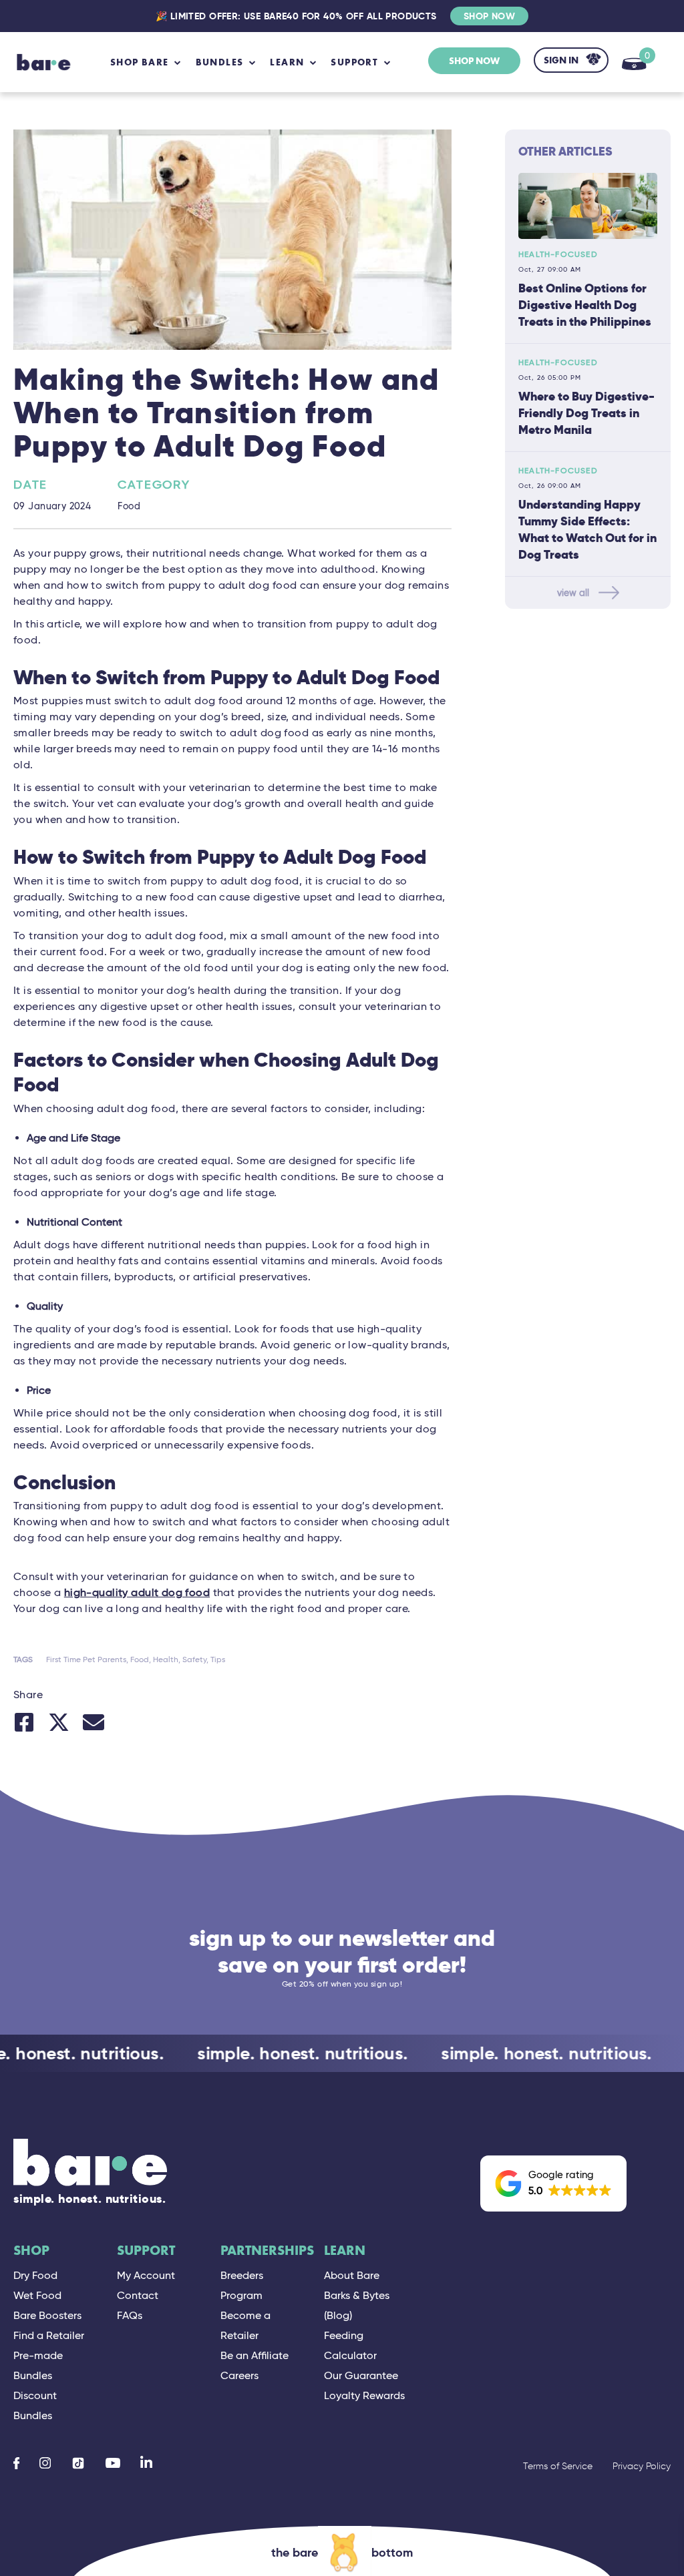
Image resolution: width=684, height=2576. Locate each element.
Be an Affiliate (254, 2355)
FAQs (130, 2315)
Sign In (561, 60)
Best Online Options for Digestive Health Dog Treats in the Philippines (585, 305)
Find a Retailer (49, 2335)
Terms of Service (558, 2466)
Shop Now (489, 16)
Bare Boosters (47, 2315)
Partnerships (267, 2251)
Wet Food (37, 2295)
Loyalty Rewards (364, 2395)
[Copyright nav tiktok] (78, 2463)
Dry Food (35, 2275)
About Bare (352, 2275)
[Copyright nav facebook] (16, 2463)
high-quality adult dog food (137, 1592)
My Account (146, 2275)
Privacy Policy (642, 2466)
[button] (553, 2183)
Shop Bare (140, 62)
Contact (138, 2295)
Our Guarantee (361, 2375)
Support (146, 2251)
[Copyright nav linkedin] (146, 2463)
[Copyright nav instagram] (45, 2463)
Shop (31, 2251)
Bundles (220, 62)
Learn (345, 2251)
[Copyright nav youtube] (113, 2463)
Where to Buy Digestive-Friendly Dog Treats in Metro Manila (586, 413)
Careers (239, 2375)
